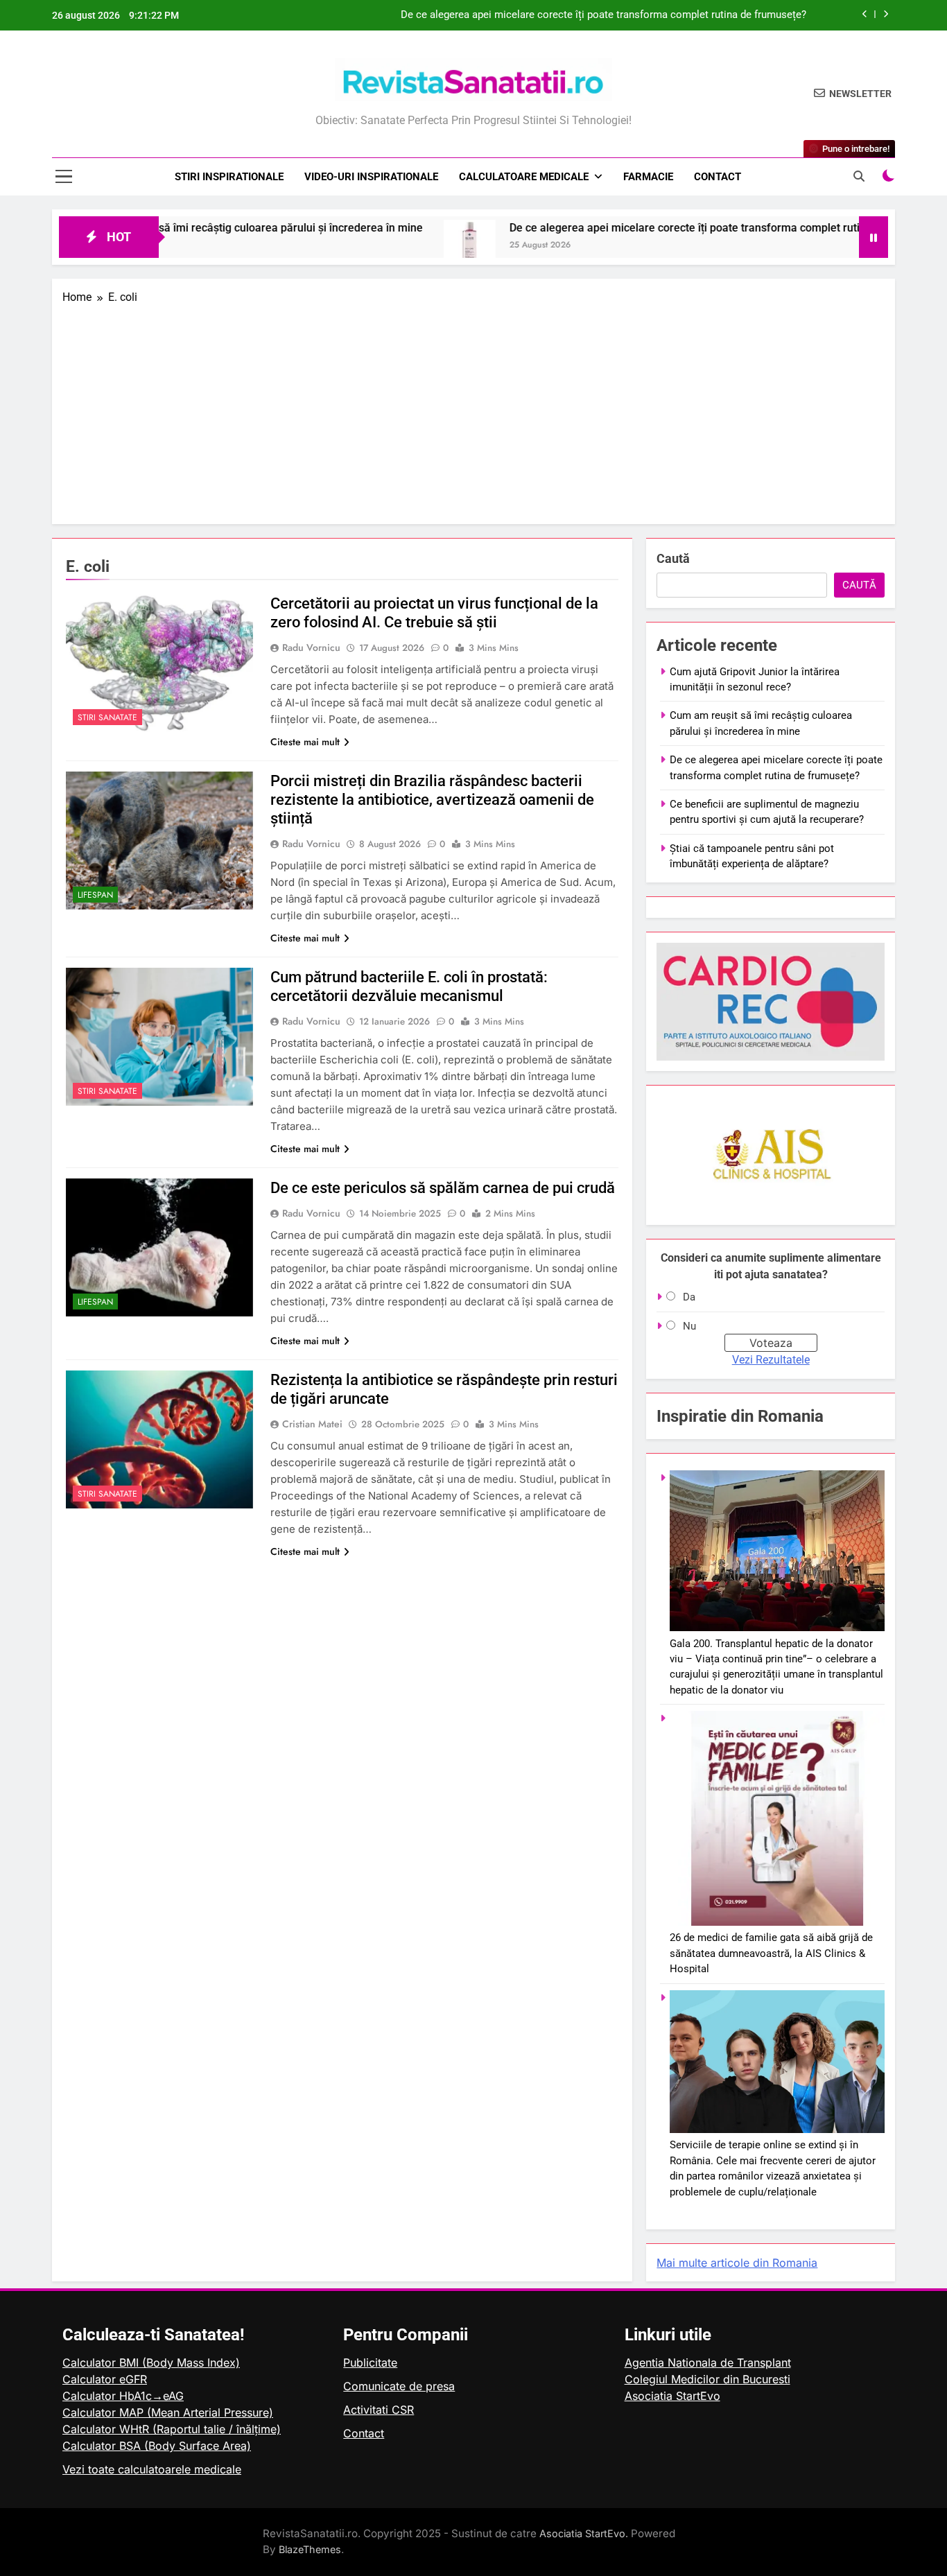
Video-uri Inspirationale (371, 177)
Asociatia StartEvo (672, 2396)
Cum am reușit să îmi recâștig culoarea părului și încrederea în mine (175, 228)
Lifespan (95, 895)
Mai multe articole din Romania (737, 2263)
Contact (718, 177)
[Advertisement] (473, 410)
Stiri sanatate (107, 717)
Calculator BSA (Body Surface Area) (157, 2446)
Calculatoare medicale (524, 177)
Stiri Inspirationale (229, 177)
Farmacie (648, 177)
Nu (689, 1326)
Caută (673, 558)
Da (689, 1297)
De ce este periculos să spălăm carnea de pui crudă (443, 1188)
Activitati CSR (379, 2410)
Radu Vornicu (311, 647)
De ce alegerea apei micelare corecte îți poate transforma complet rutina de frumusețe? (603, 15)
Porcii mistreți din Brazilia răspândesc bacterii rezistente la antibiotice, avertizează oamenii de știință (432, 800)
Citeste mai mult (305, 742)
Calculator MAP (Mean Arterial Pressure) (168, 2412)
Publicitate (370, 2362)
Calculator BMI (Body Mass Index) (151, 2362)
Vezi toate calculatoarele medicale (152, 2469)
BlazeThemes (310, 2549)
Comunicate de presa (399, 2386)
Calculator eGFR (105, 2379)
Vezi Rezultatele (771, 1360)
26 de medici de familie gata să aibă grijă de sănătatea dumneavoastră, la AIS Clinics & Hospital (771, 1953)
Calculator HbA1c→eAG (123, 2396)
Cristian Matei (312, 1424)
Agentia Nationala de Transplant (708, 2362)
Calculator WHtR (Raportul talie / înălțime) (172, 2429)
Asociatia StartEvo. (584, 2533)
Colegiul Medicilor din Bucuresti (707, 2379)
